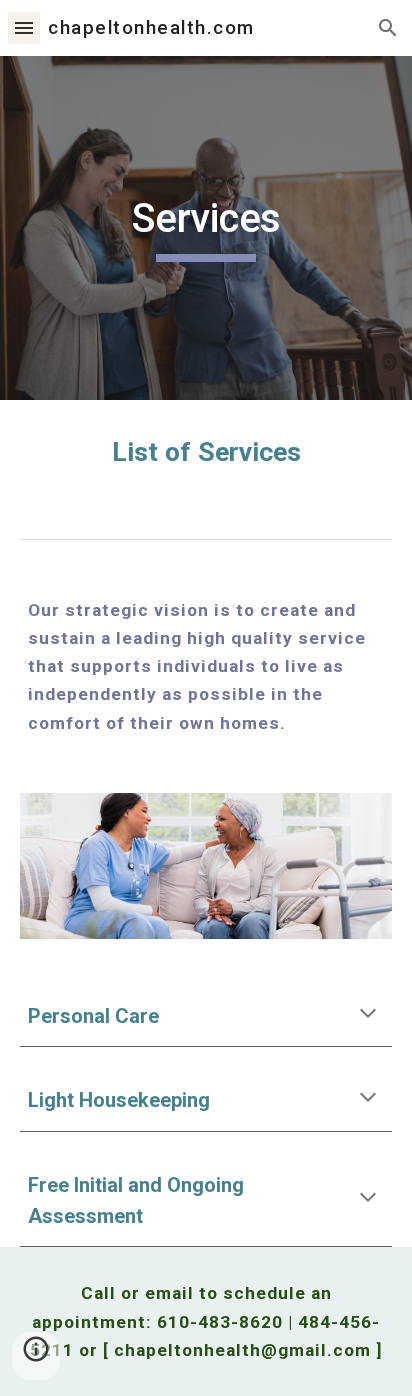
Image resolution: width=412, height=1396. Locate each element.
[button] (24, 27)
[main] (206, 228)
